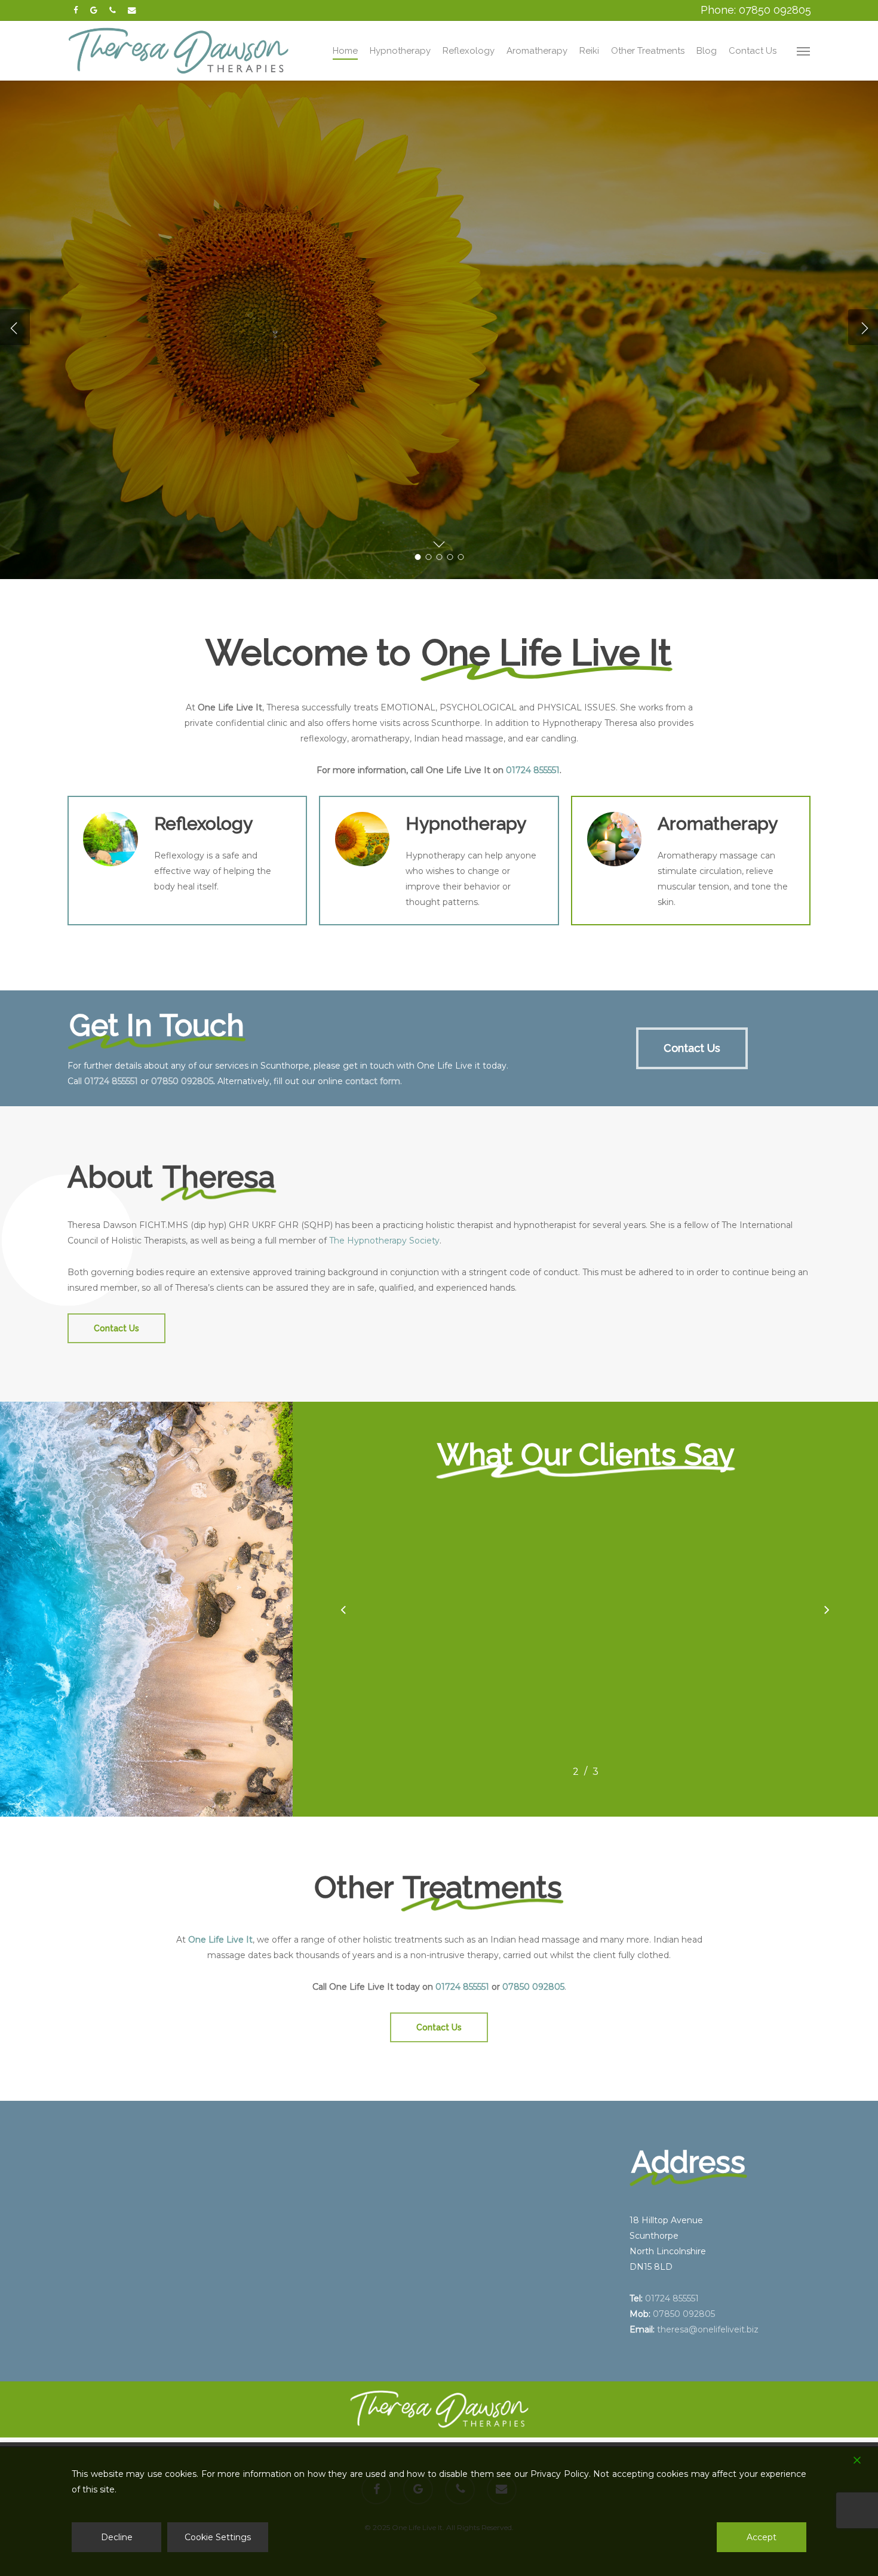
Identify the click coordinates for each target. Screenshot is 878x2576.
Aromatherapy (127, 383)
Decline (117, 2537)
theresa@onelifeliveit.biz (708, 2329)
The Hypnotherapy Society (384, 1241)
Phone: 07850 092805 (756, 10)
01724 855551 (533, 770)
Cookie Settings (218, 2537)
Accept (762, 2537)
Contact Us (234, 383)
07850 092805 (182, 1081)
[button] (804, 51)
